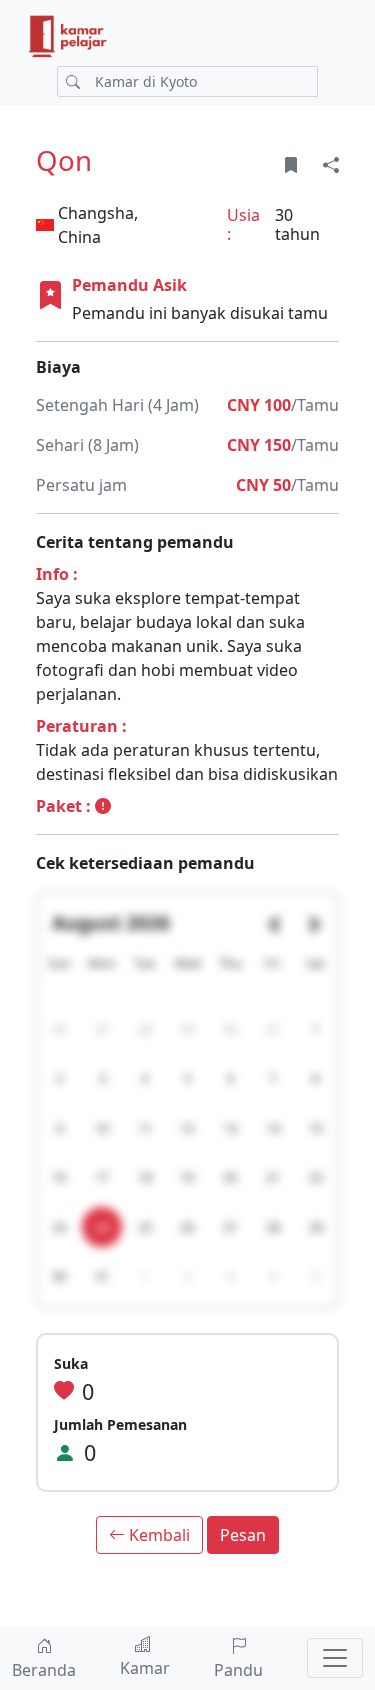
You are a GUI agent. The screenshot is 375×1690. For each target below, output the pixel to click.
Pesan (243, 1535)
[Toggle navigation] (335, 1658)
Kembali (157, 1535)
